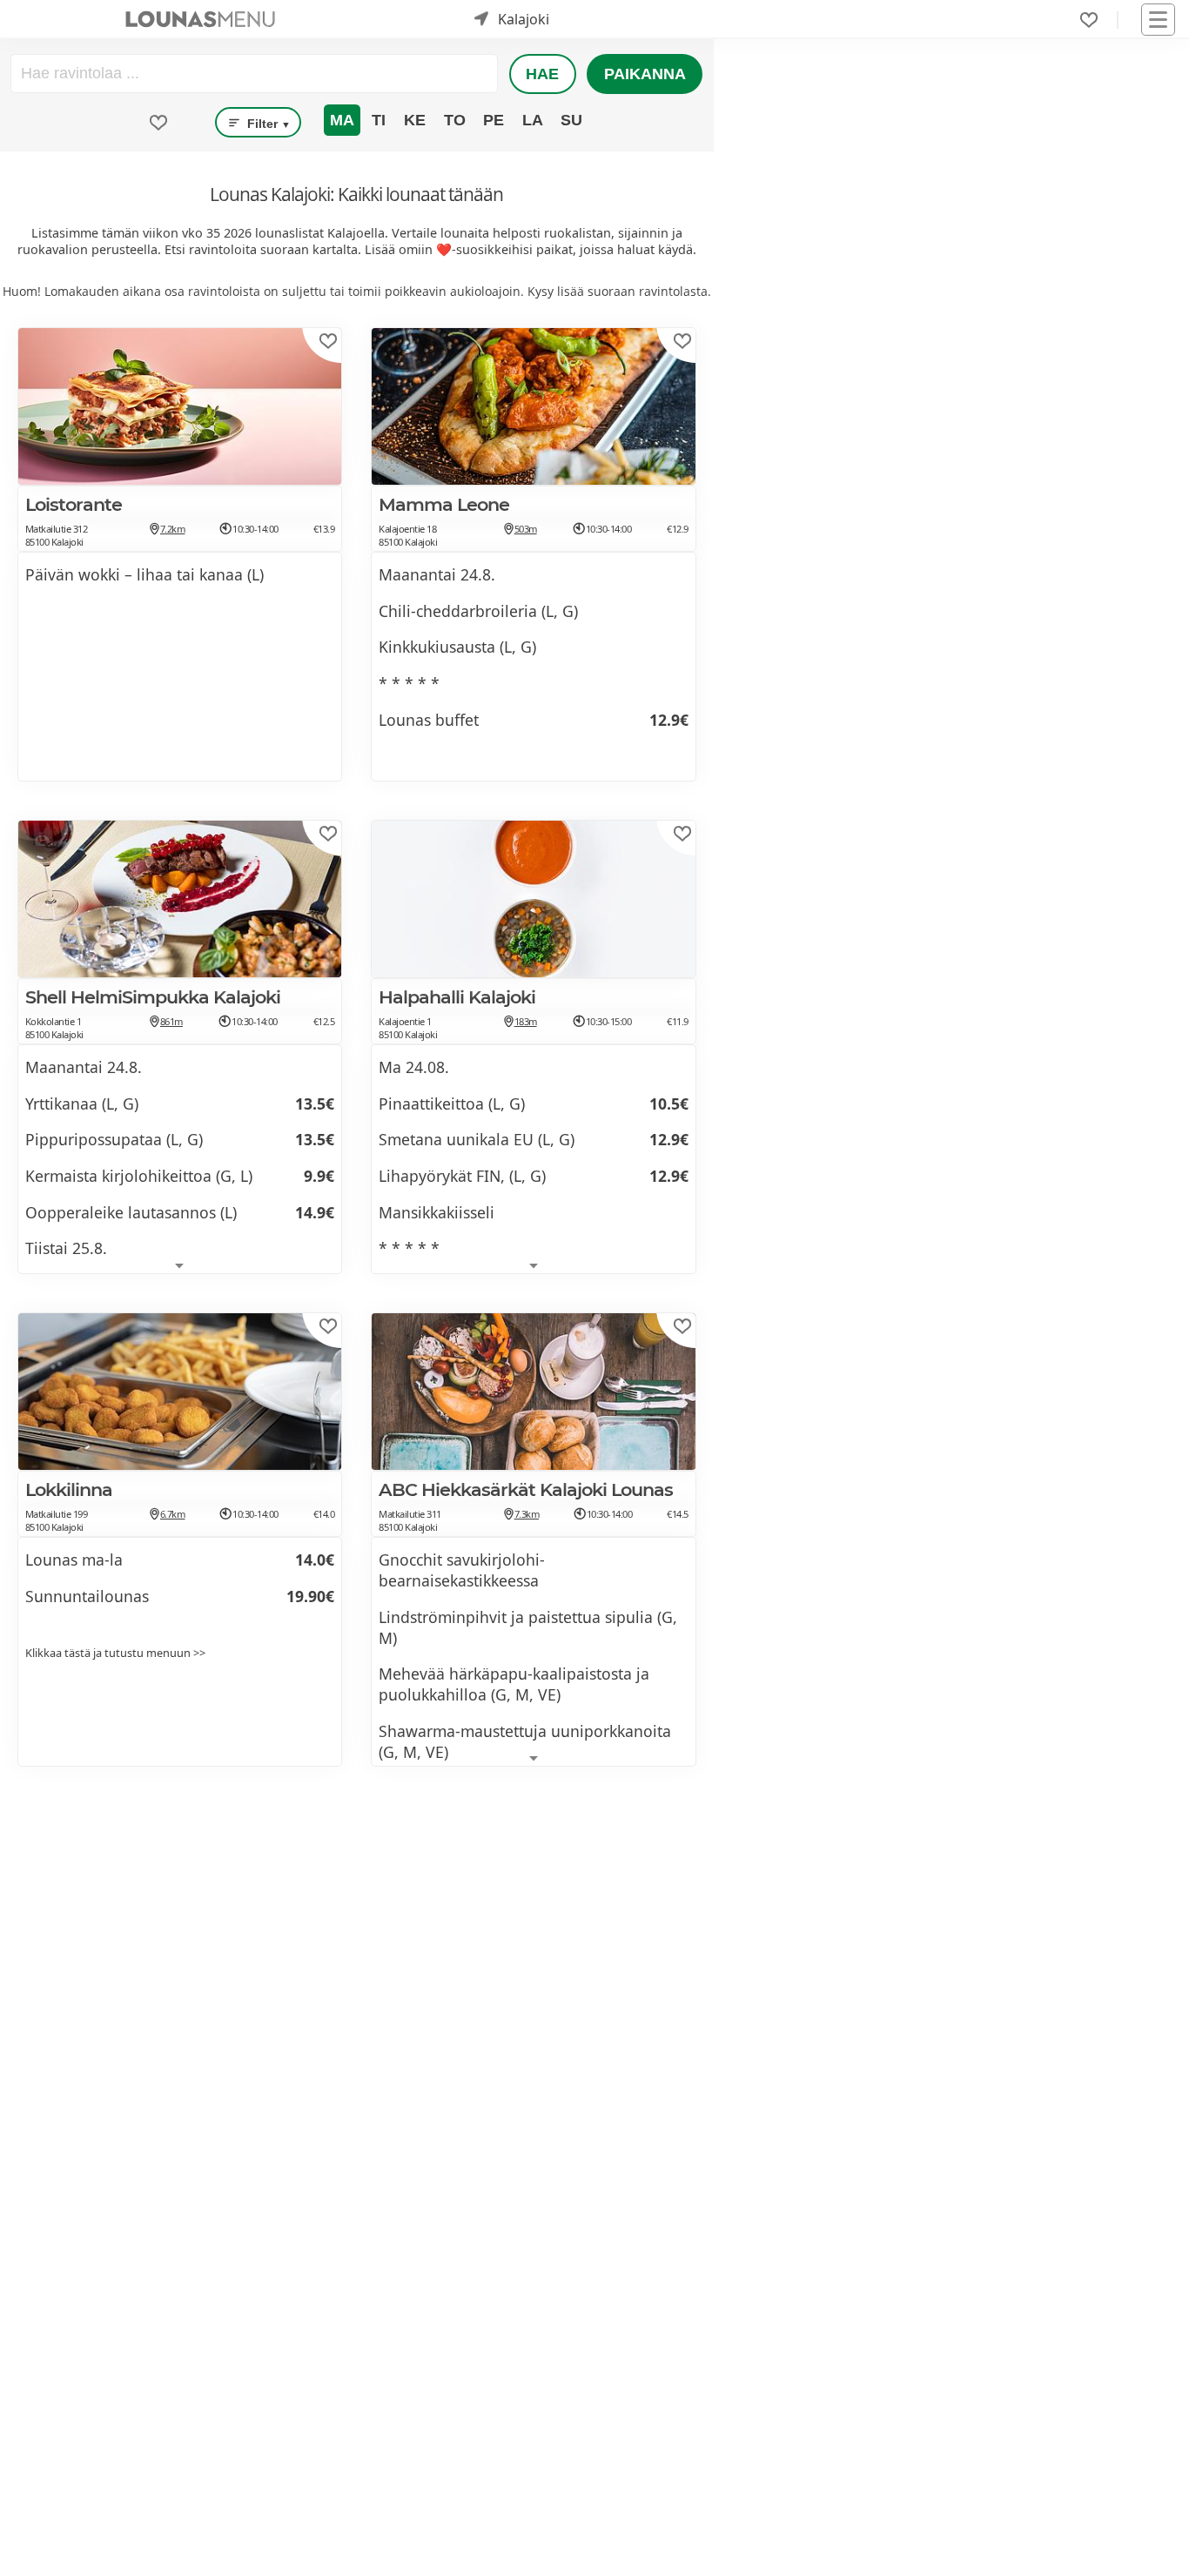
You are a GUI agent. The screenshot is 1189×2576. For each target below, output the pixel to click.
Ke (415, 120)
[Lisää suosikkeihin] (328, 341)
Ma (342, 120)
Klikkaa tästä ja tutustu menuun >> (115, 1653)
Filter (267, 124)
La (533, 120)
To (455, 120)
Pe (494, 120)
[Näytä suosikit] (158, 123)
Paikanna (645, 74)
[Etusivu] (200, 19)
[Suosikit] (1089, 20)
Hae (542, 74)
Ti (379, 120)
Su (571, 120)
